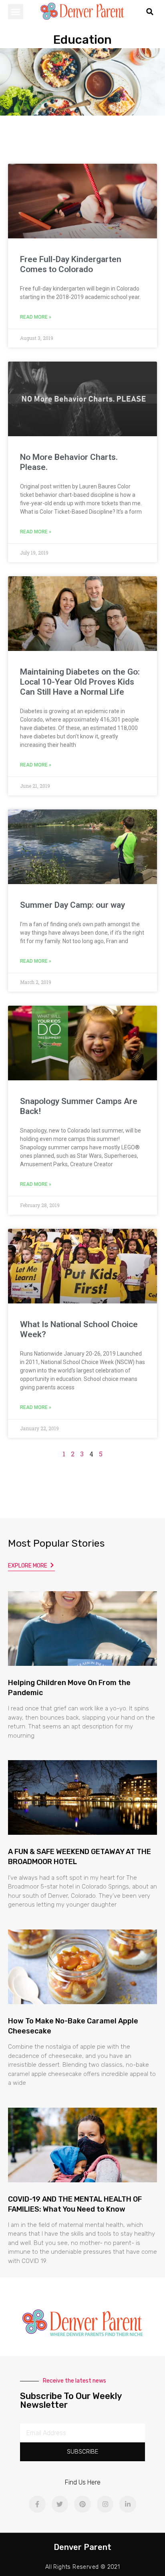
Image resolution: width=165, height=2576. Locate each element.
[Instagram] (105, 2504)
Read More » (36, 317)
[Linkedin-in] (128, 2504)
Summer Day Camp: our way (72, 905)
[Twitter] (60, 2504)
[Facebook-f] (37, 2504)
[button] (16, 12)
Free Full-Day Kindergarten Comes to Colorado (71, 264)
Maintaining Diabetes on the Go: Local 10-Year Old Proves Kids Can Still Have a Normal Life (80, 682)
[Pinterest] (82, 2504)
